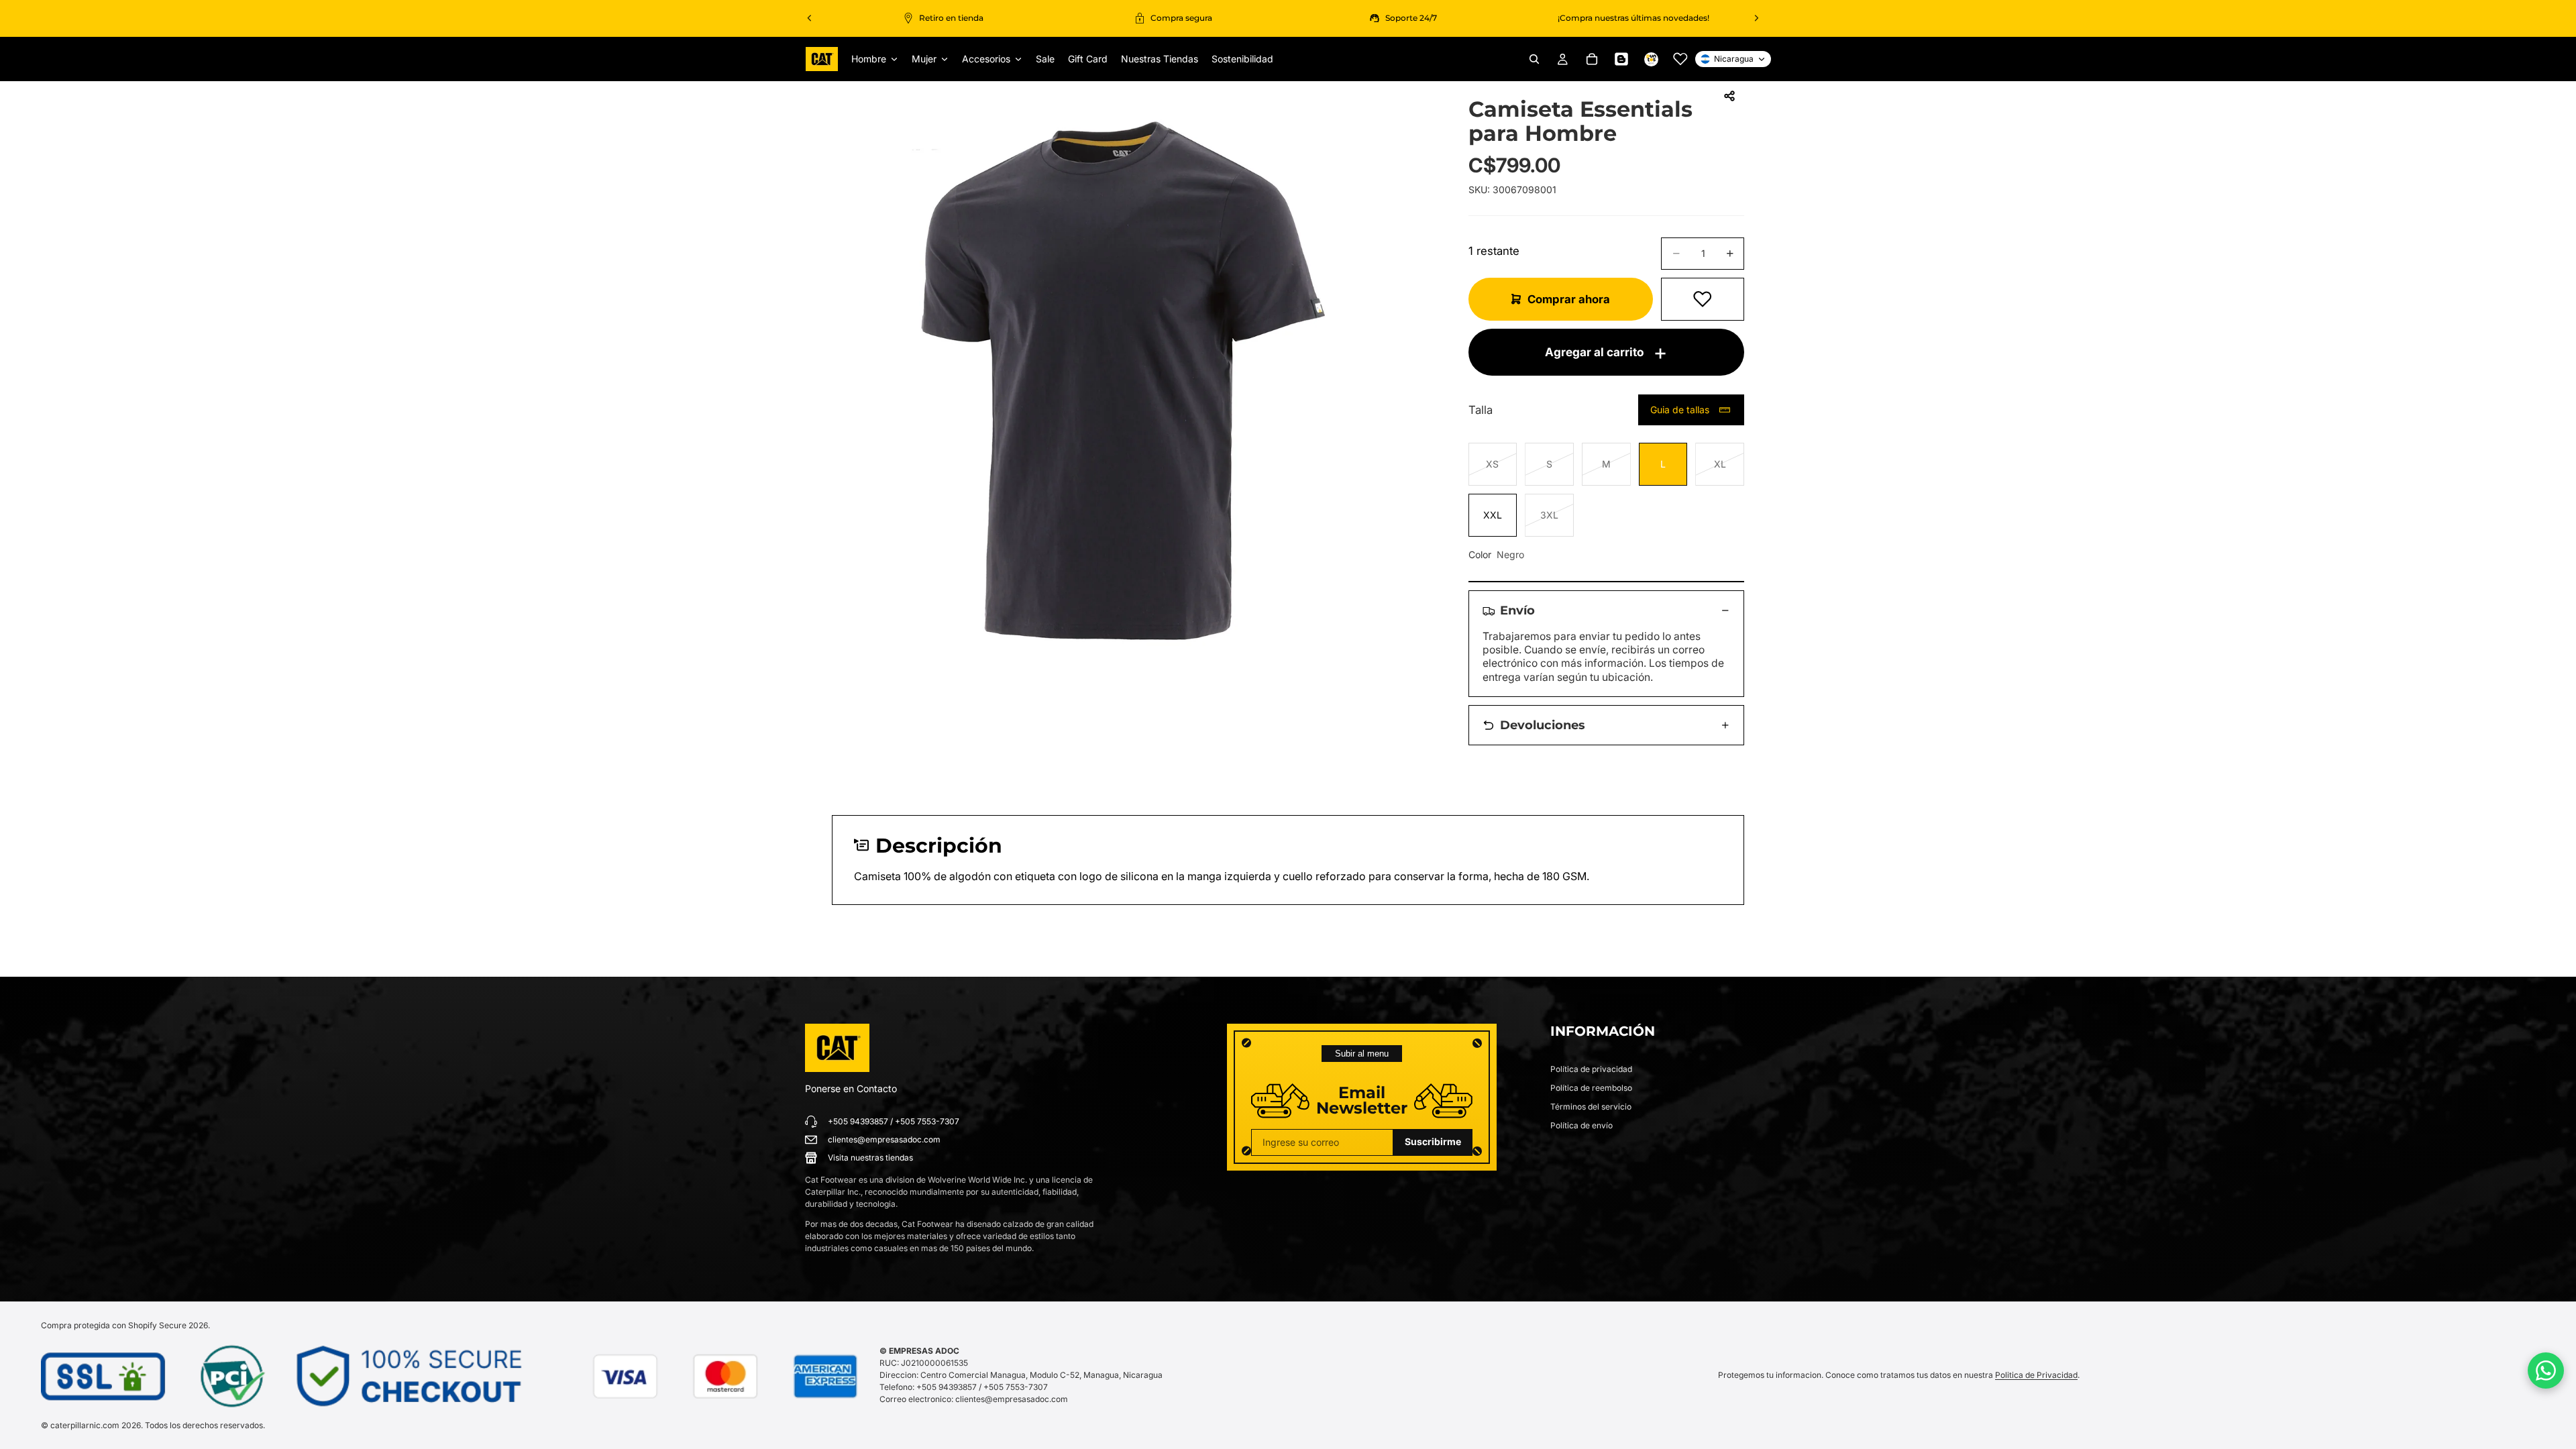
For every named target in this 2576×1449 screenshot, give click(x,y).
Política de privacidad (1591, 1069)
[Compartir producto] (1729, 96)
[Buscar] (1534, 59)
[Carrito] (1592, 59)
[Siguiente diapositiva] (1756, 18)
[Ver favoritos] (1680, 59)
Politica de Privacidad (2036, 1375)
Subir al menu (1362, 1054)
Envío (1517, 610)
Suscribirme (1433, 1141)
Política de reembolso (1591, 1088)
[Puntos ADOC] (1651, 59)
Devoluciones (1543, 725)
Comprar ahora (1569, 299)
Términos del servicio (1591, 1107)
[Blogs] (1621, 59)
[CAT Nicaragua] (837, 1048)
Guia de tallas (1680, 410)
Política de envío (1581, 1125)
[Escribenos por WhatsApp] (2546, 1371)
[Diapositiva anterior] (810, 18)
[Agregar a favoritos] (1703, 299)
